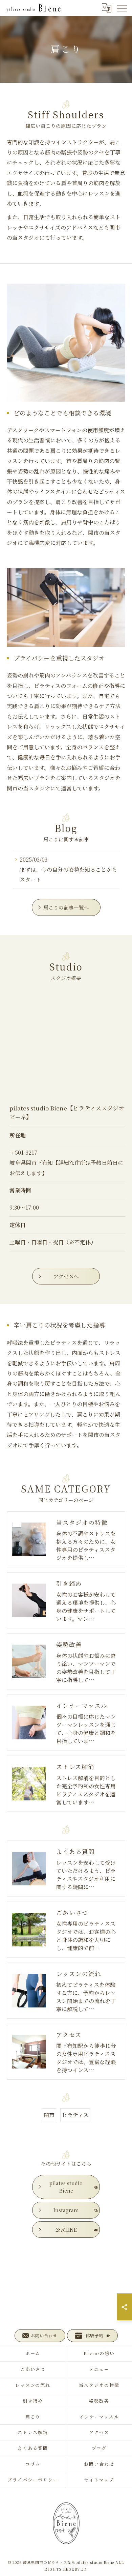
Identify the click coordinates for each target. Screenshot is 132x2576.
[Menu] (122, 8)
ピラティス (75, 2115)
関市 (49, 2115)
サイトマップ (99, 2480)
